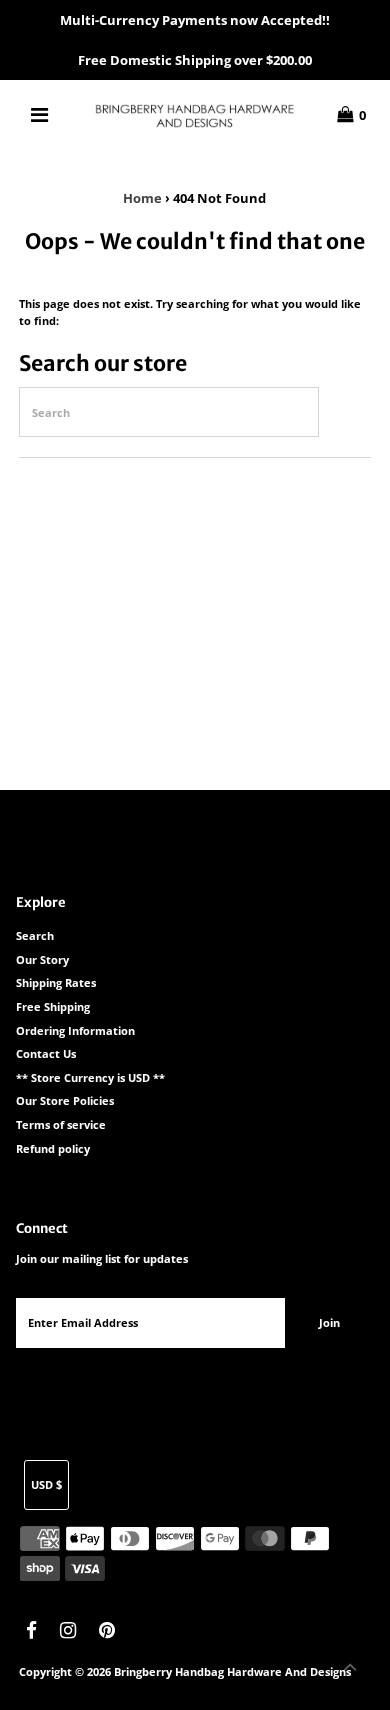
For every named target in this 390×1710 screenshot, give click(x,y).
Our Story (42, 959)
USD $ (46, 1484)
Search (35, 935)
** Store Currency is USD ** (90, 1077)
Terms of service (61, 1124)
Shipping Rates (56, 982)
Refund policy (53, 1148)
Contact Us (46, 1053)
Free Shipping (53, 1006)
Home (142, 198)
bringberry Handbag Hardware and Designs (232, 1671)
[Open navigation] (40, 115)
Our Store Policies (65, 1100)
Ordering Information (75, 1030)
